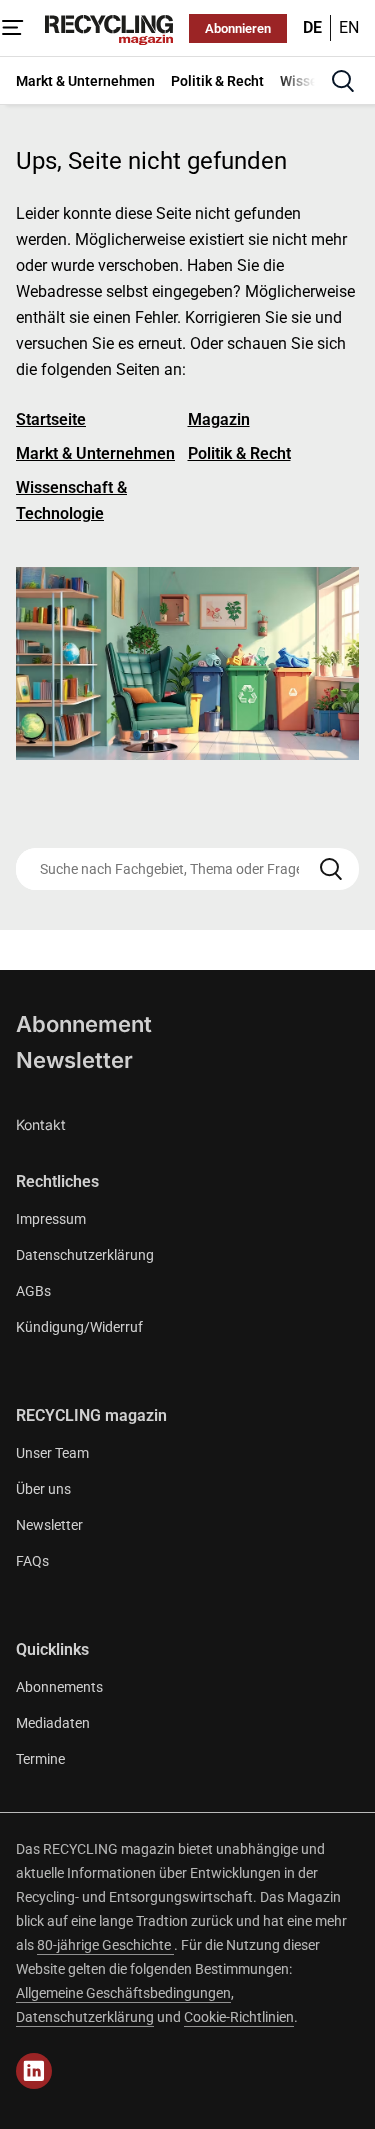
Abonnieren (238, 28)
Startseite (51, 419)
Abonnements (59, 1687)
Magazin (219, 419)
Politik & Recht (239, 453)
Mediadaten (53, 1723)
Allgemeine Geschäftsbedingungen (123, 1993)
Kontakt (41, 1124)
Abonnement (84, 1024)
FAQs (32, 1561)
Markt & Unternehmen (95, 453)
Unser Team (52, 1453)
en (349, 27)
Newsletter (74, 1060)
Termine (40, 1759)
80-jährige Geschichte (105, 1945)
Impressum (51, 1219)
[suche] (343, 81)
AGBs (33, 1291)
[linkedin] (34, 2071)
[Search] (331, 869)
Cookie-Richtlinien (239, 2017)
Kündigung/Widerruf (79, 1327)
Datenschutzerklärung (85, 1255)
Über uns (43, 1489)
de (312, 27)
